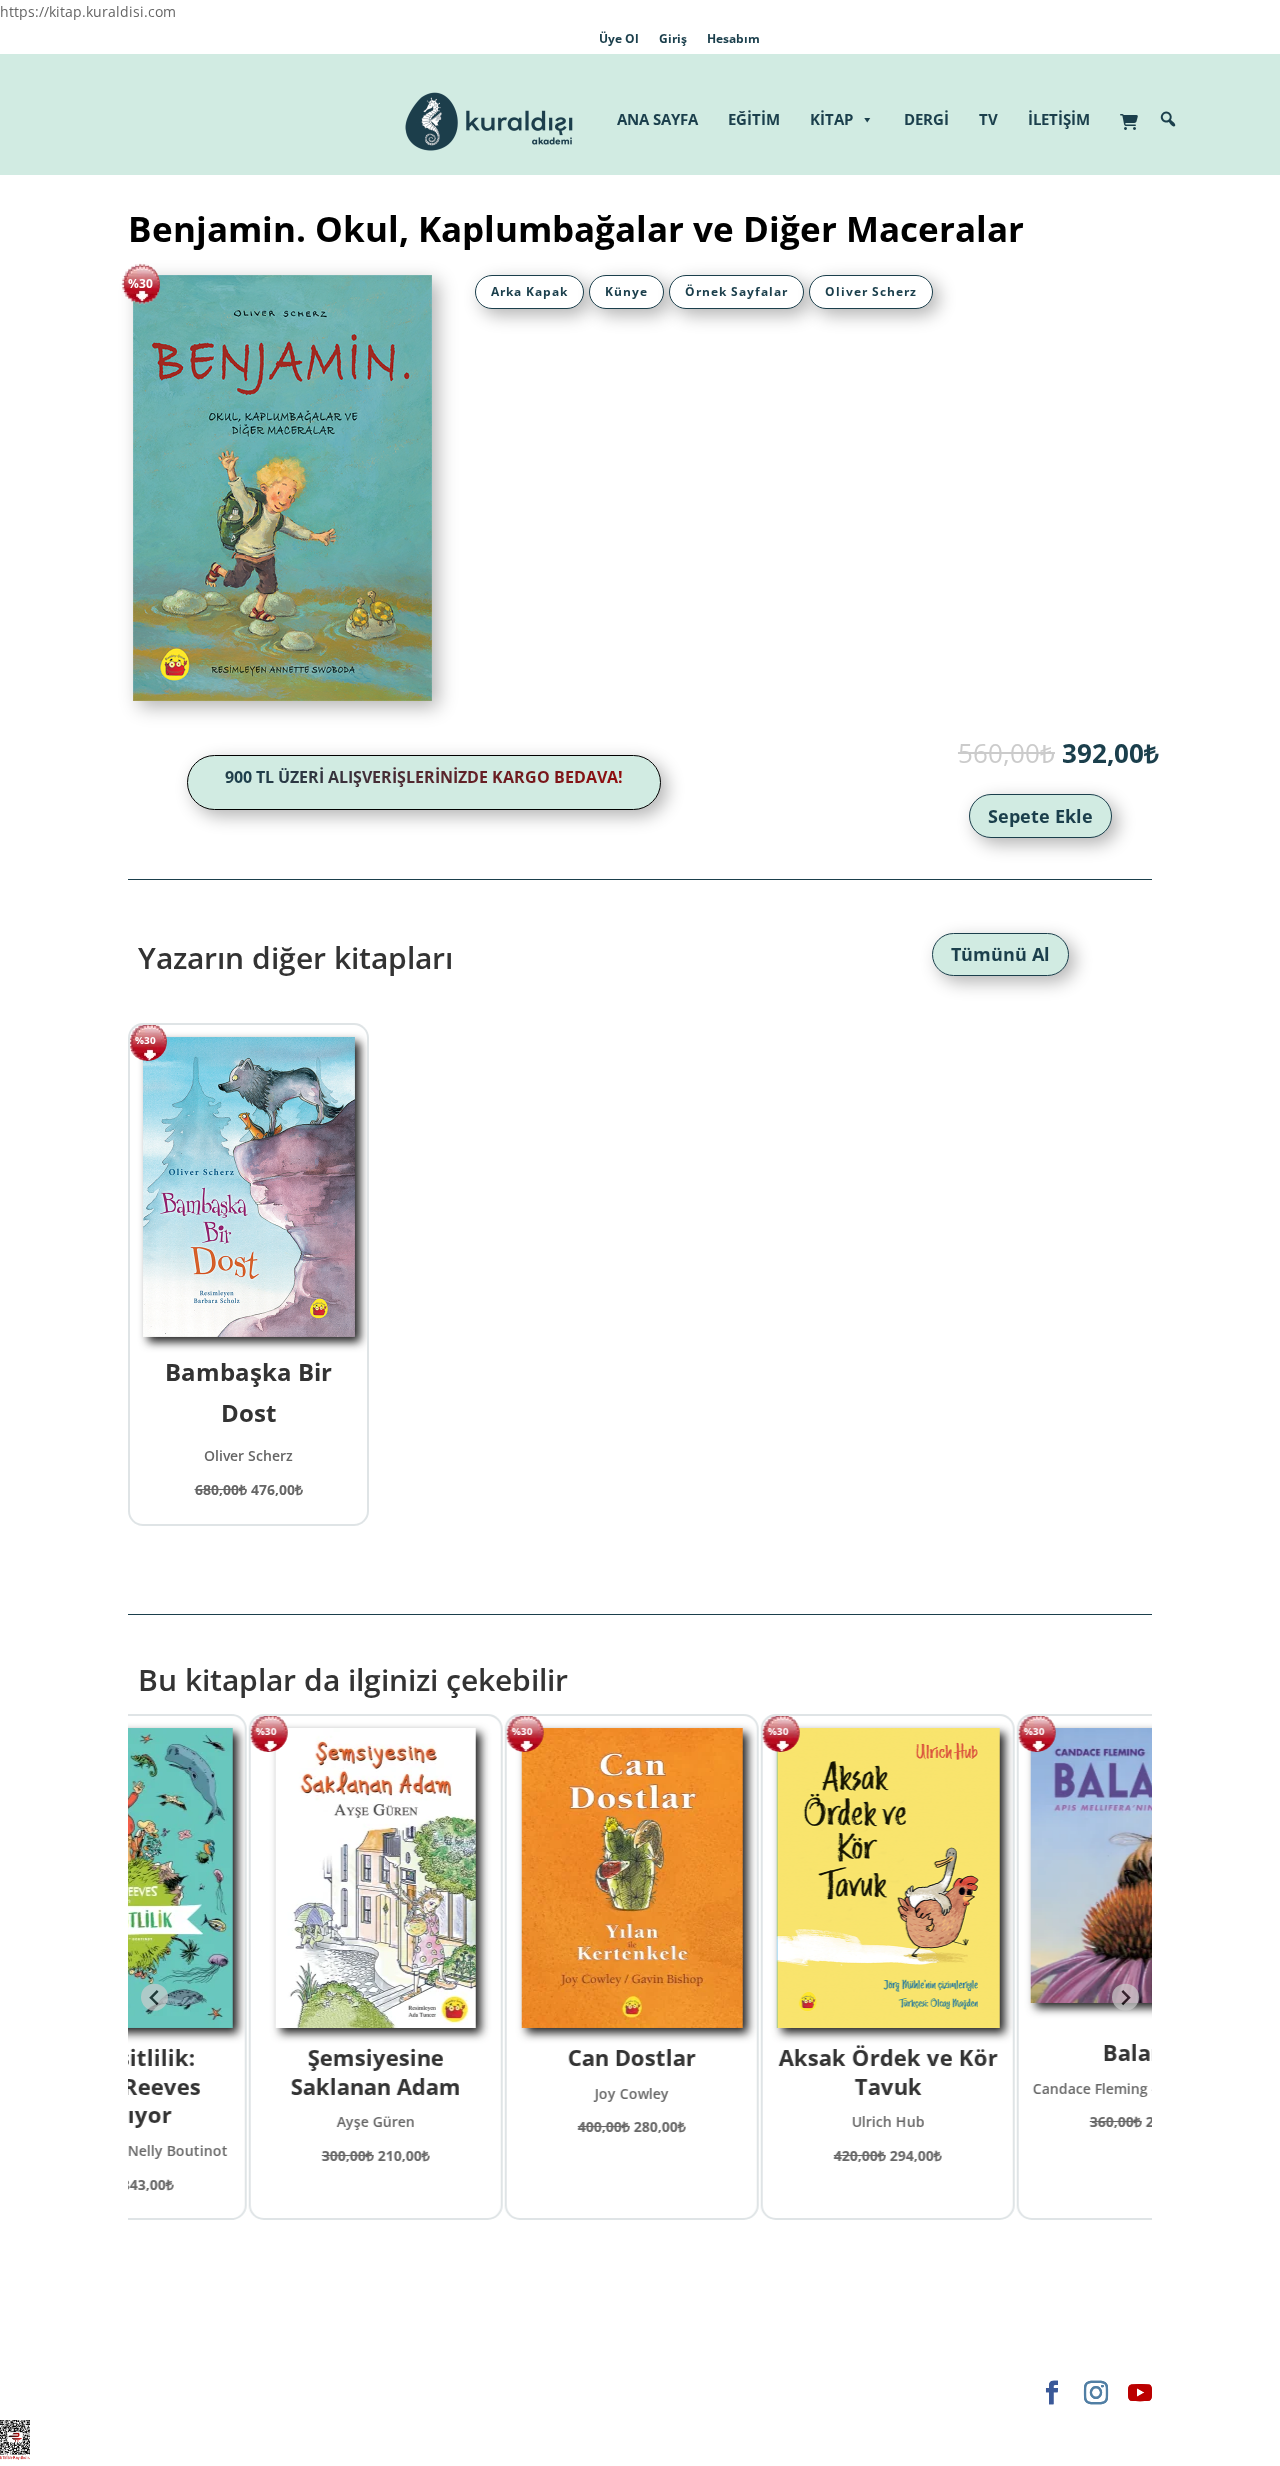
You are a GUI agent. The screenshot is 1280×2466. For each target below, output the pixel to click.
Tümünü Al (1000, 954)
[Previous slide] (154, 1997)
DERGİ (926, 119)
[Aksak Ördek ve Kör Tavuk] (768, 1878)
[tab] (529, 292)
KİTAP (831, 119)
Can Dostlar (512, 2057)
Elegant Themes (182, 2392)
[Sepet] (1134, 111)
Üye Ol (619, 38)
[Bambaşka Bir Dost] (249, 1187)
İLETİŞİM (1059, 119)
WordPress (441, 2392)
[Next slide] (1125, 1997)
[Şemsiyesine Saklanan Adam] (256, 1878)
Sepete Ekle (1040, 816)
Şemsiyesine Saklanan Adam (256, 2071)
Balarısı (1024, 2052)
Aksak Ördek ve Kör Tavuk (768, 2071)
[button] (1168, 119)
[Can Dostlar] (512, 1878)
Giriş (673, 38)
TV (988, 119)
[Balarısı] (1024, 1875)
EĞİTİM (754, 119)
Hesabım (733, 38)
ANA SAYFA (657, 119)
